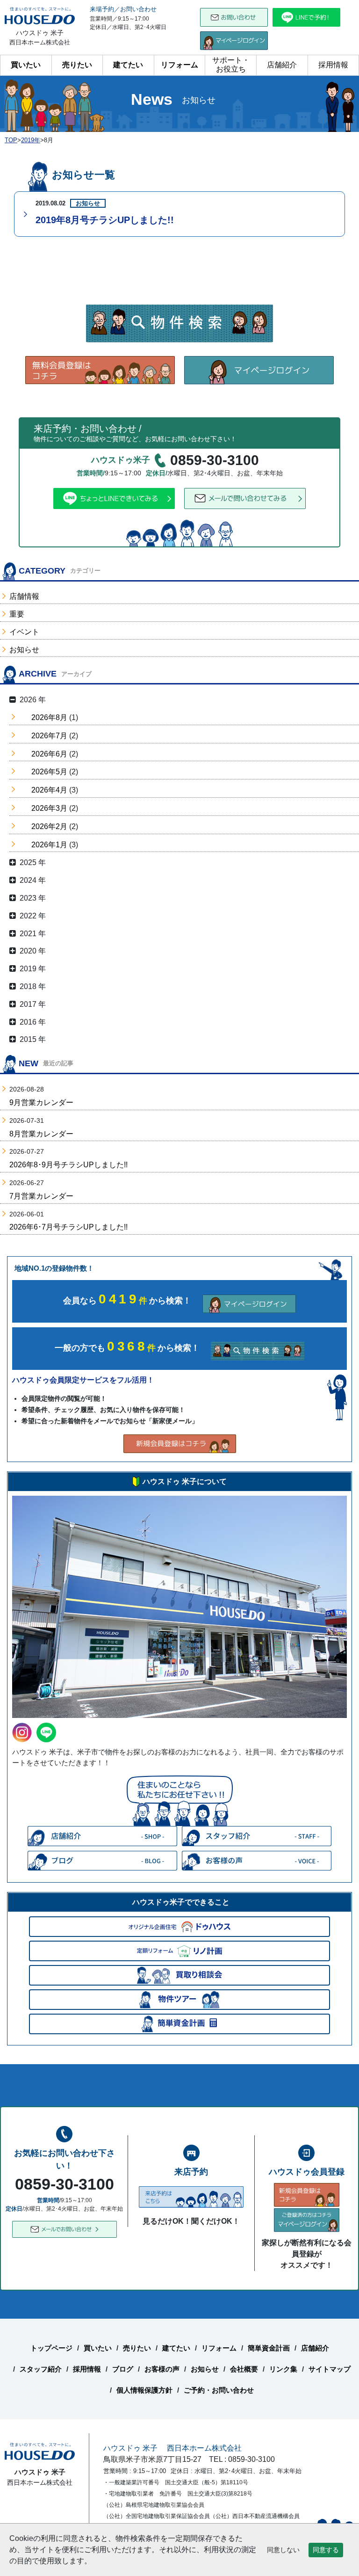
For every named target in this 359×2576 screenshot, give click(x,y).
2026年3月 (49, 808)
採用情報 (333, 65)
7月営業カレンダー (41, 1196)
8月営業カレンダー (41, 1134)
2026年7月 (49, 736)
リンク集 (283, 2369)
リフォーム (179, 65)
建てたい (128, 65)
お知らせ (24, 650)
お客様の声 (162, 2369)
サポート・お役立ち (231, 65)
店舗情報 (24, 596)
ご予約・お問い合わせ (219, 2390)
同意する (326, 2550)
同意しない (283, 2550)
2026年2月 (49, 826)
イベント (24, 632)
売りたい (77, 65)
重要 (17, 614)
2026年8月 (49, 717)
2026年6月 (49, 754)
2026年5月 (49, 772)
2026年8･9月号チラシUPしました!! (68, 1165)
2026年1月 (49, 845)
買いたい (26, 65)
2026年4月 (49, 790)
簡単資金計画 (269, 2348)
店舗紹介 (282, 65)
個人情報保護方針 (144, 2390)
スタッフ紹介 (41, 2369)
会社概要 (244, 2369)
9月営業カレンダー (41, 1102)
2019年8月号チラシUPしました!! (105, 220)
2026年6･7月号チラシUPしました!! (68, 1227)
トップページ (51, 2348)
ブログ (123, 2369)
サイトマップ (330, 2369)
